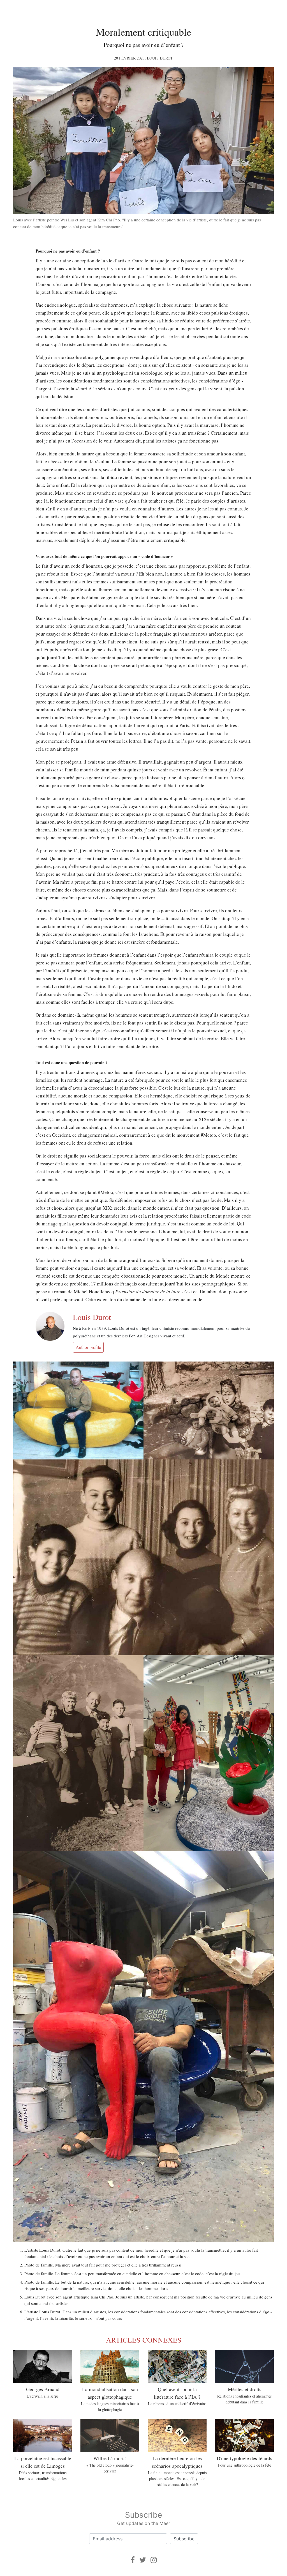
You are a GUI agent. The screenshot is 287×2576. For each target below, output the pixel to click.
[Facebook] (133, 2560)
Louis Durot (160, 58)
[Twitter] (143, 2560)
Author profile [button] (88, 1347)
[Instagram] (154, 2560)
